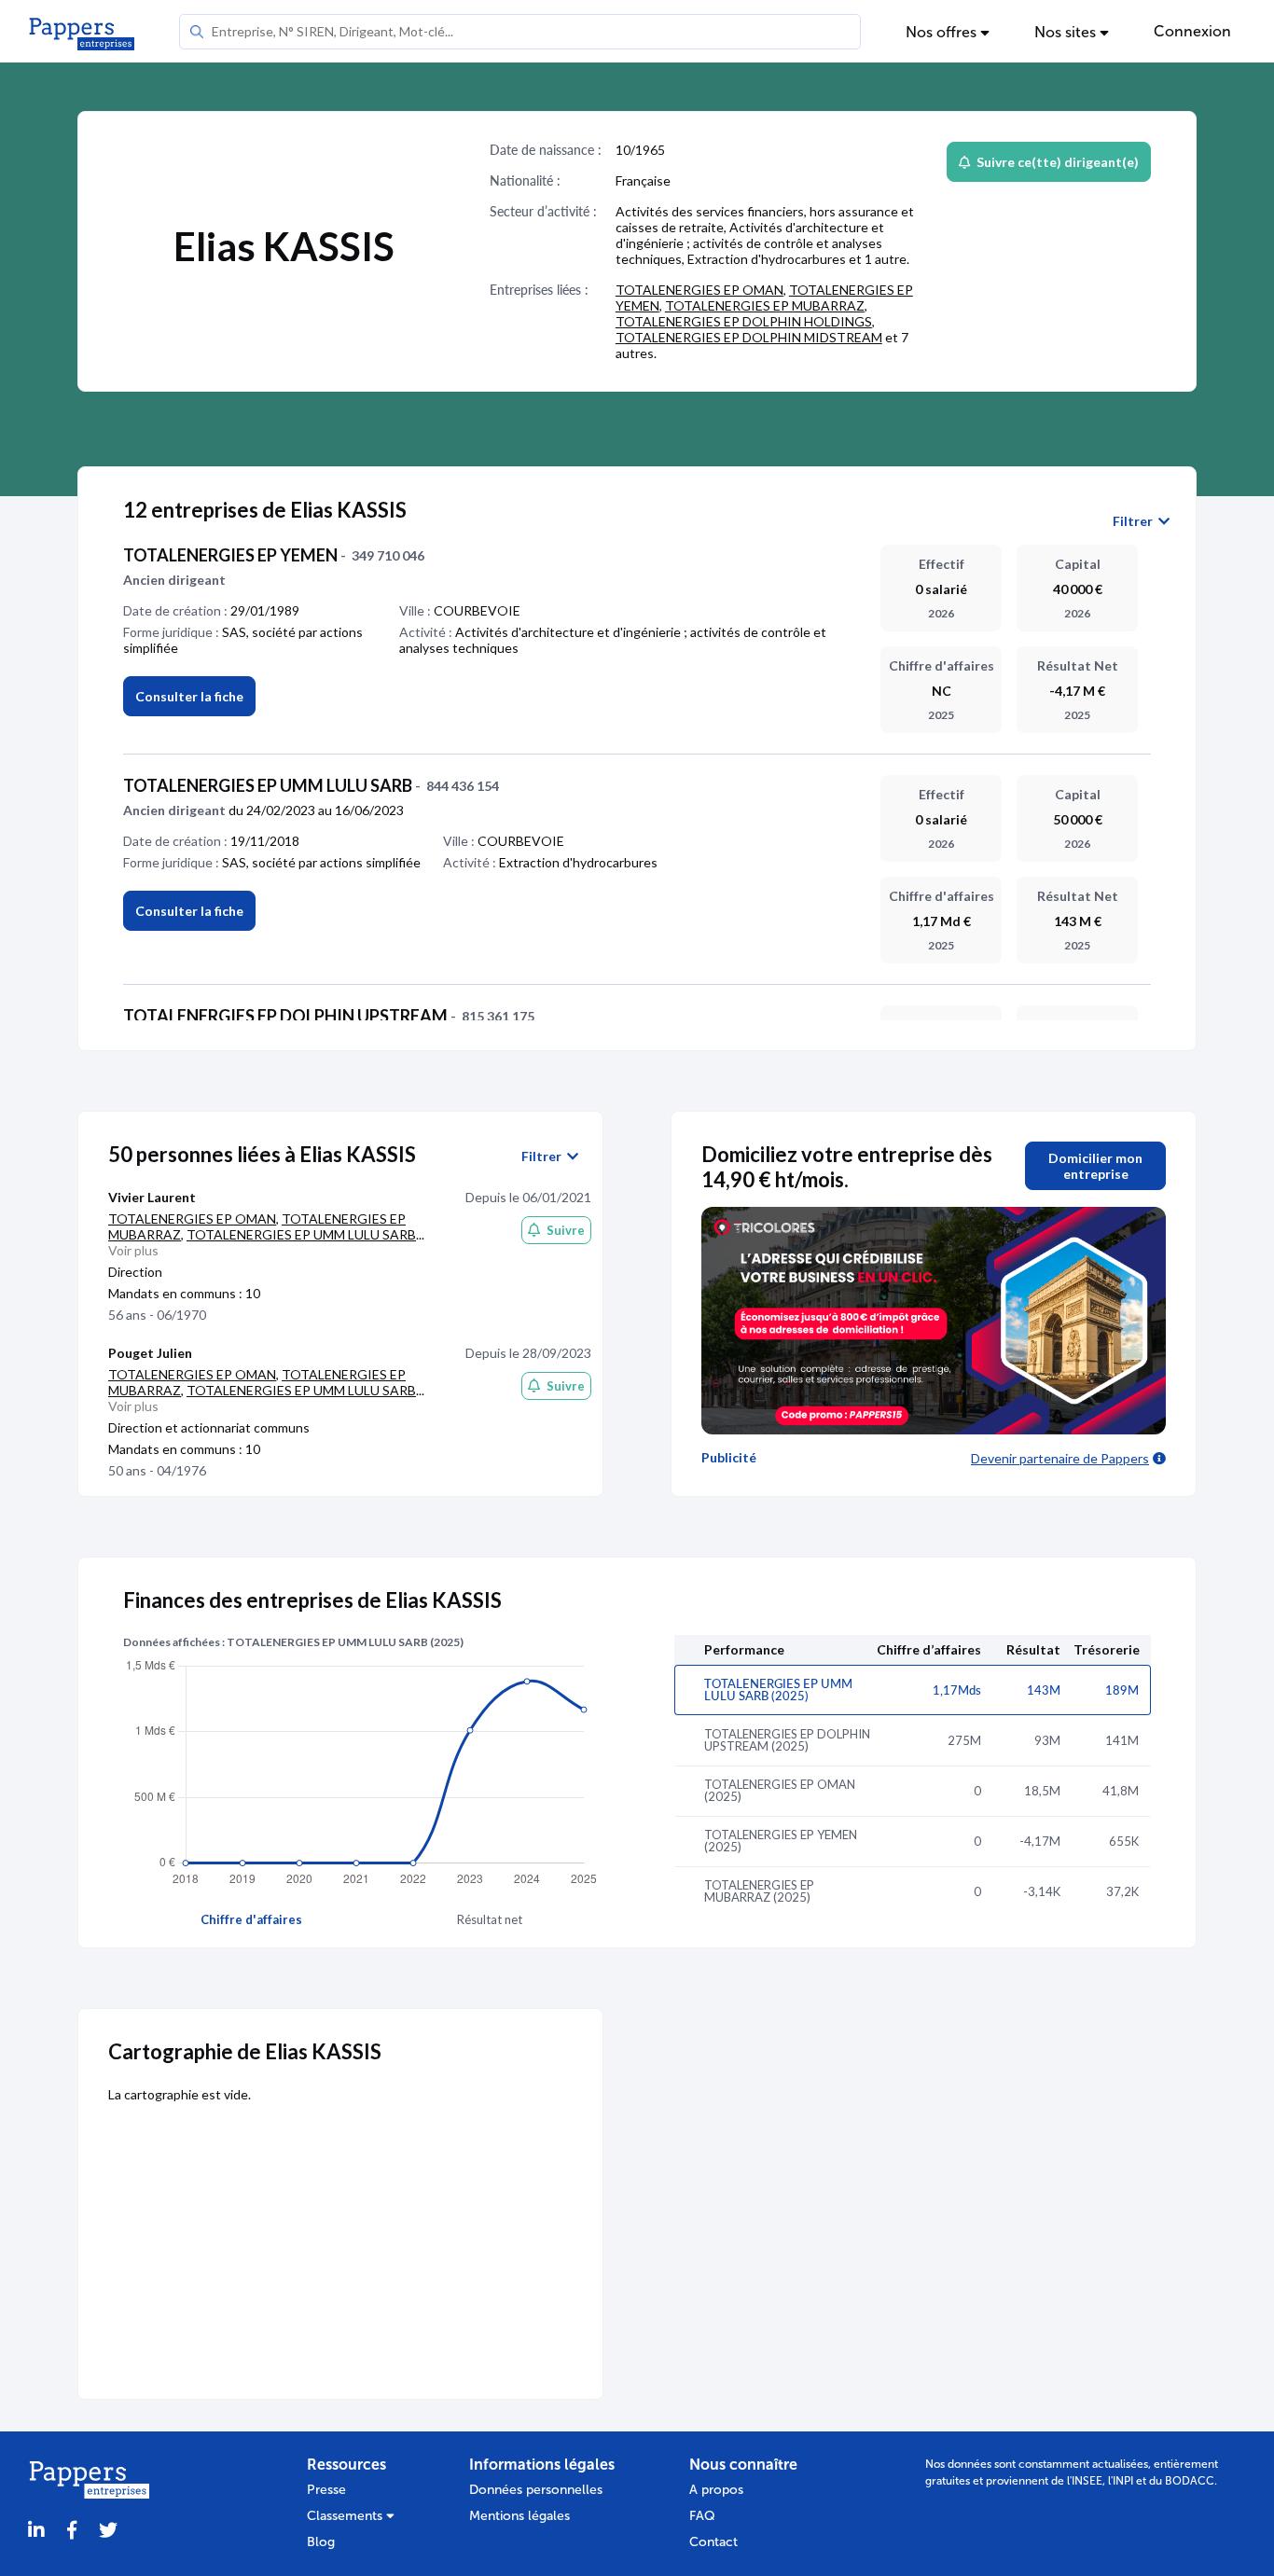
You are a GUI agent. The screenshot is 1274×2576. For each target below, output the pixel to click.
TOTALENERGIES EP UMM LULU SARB (301, 1234)
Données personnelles (536, 2490)
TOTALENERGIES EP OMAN (699, 290)
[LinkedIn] (36, 2531)
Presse (326, 2490)
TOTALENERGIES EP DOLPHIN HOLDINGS (744, 321)
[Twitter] (108, 2531)
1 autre (886, 259)
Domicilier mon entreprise (1095, 1166)
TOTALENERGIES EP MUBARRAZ (765, 305)
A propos (716, 2490)
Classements (346, 2516)
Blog (321, 2542)
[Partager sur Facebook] (72, 2531)
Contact (713, 2542)
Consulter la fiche (189, 696)
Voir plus (133, 1250)
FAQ (702, 2516)
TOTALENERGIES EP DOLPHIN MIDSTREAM (749, 337)
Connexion (1192, 31)
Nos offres (943, 32)
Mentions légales (519, 2516)
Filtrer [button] (1136, 521)
